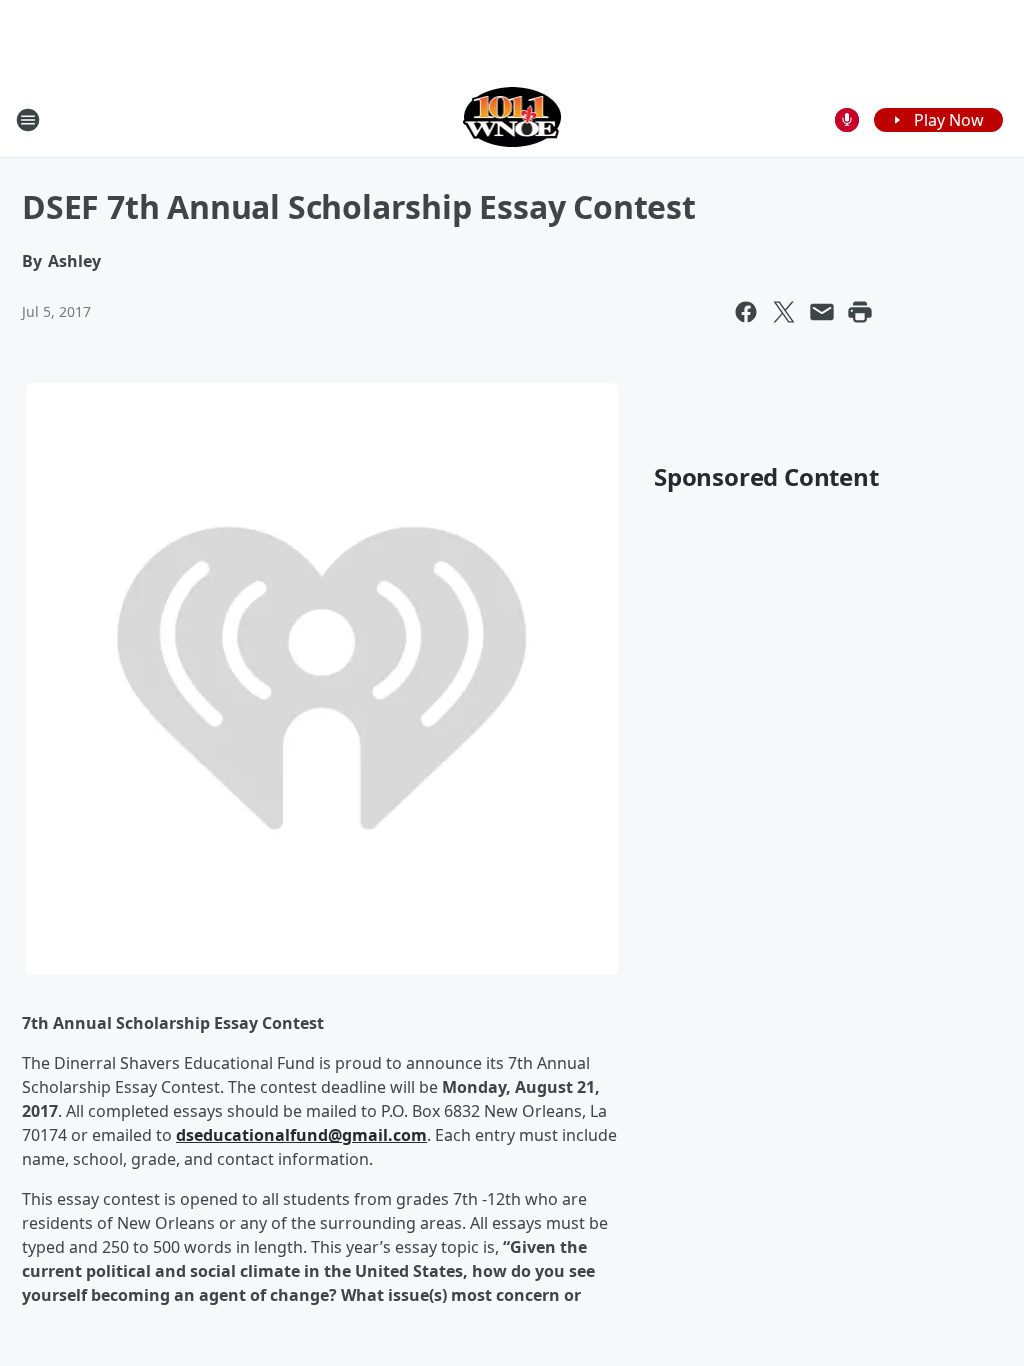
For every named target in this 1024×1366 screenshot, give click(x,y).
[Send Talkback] (847, 120)
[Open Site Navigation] (28, 120)
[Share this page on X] (784, 312)
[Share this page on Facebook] (746, 312)
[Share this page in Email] (822, 312)
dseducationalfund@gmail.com (301, 1135)
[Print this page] (860, 312)
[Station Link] (512, 119)
